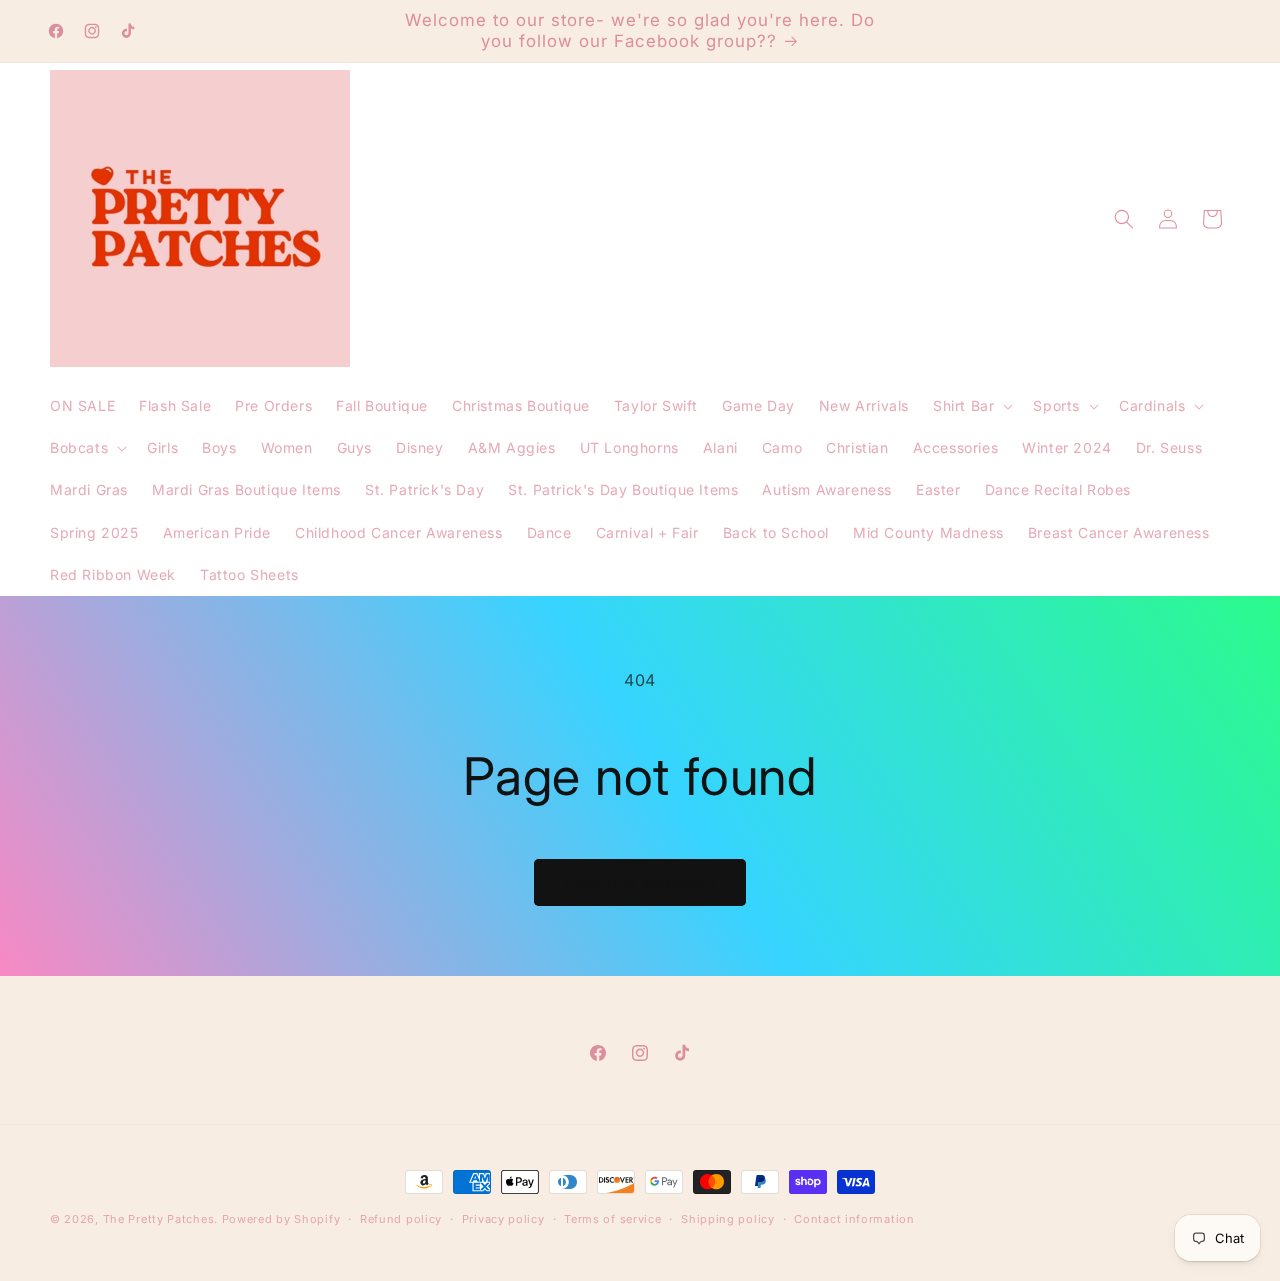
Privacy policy (503, 1219)
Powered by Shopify (281, 1219)
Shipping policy (728, 1219)
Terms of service (612, 1219)
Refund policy (401, 1219)
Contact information (854, 1219)
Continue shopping (640, 881)
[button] (971, 406)
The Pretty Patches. (160, 1219)
